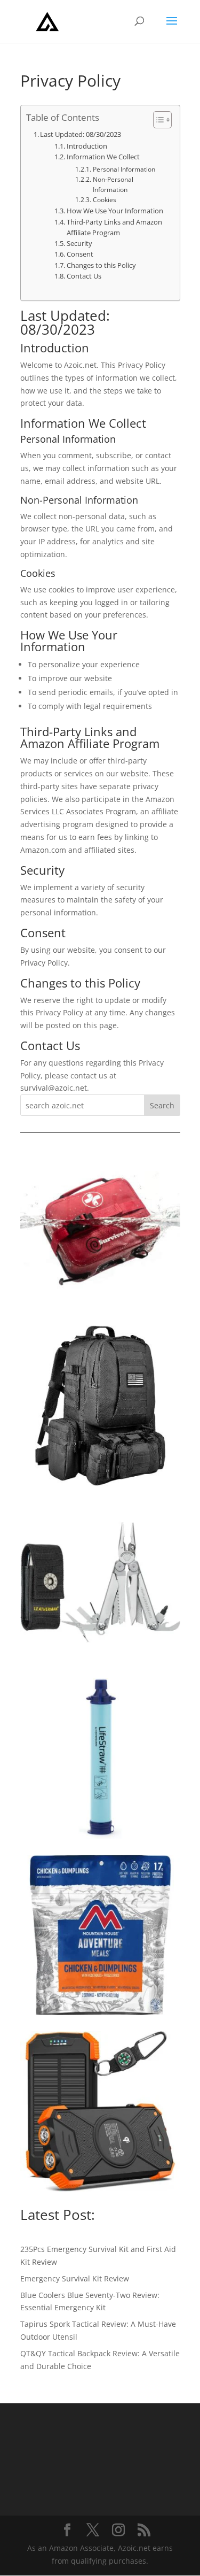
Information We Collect (103, 157)
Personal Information (124, 169)
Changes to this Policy (101, 265)
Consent (80, 254)
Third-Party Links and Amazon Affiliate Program (114, 227)
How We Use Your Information (115, 211)
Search (162, 1105)
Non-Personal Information (113, 184)
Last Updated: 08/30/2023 (81, 134)
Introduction (87, 146)
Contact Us (84, 276)
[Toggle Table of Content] (157, 120)
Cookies (104, 200)
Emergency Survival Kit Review (75, 2278)
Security (79, 244)
